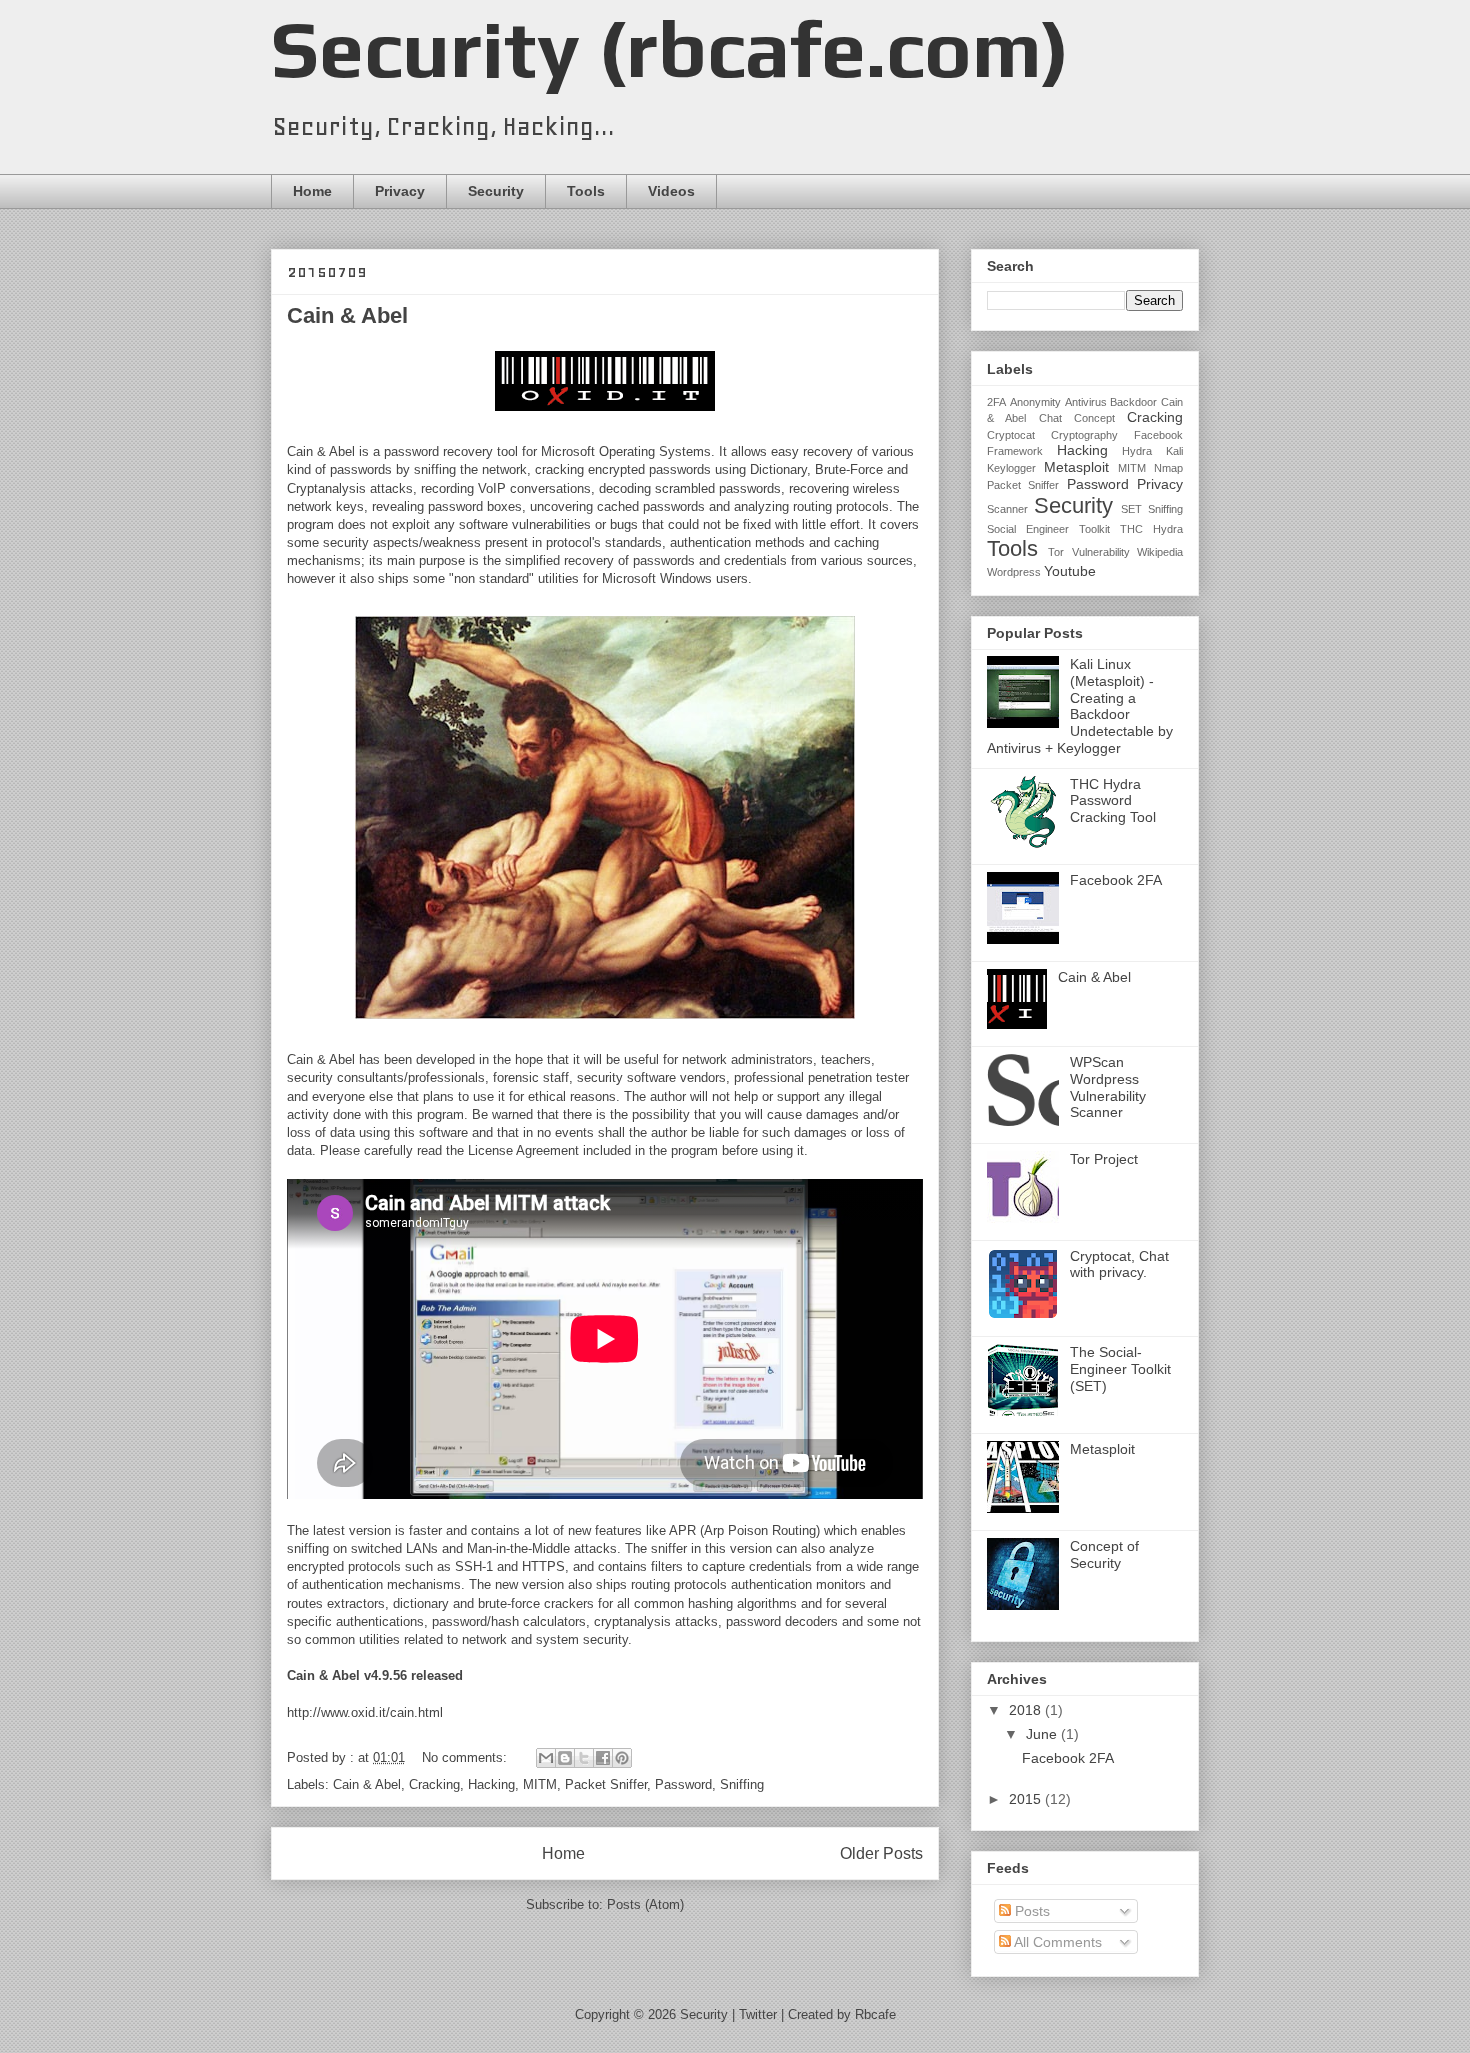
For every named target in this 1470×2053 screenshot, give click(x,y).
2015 (1027, 1799)
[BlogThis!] (565, 1758)
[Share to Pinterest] (622, 1758)
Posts (1030, 1911)
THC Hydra (1151, 529)
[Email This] (546, 1758)
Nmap (1168, 468)
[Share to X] (584, 1758)
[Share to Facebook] (603, 1758)
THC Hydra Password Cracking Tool (1113, 801)
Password (683, 1784)
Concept (1094, 418)
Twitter (758, 2014)
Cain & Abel (347, 315)
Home (312, 191)
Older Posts (881, 1853)
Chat (1050, 418)
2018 (1027, 1710)
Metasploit (1076, 467)
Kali (1174, 451)
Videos (671, 191)
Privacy (400, 191)
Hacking (491, 1784)
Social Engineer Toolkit (1048, 529)
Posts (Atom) (645, 1904)
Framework (1015, 451)
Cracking (434, 1784)
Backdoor (1133, 402)
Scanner (1007, 509)
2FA (996, 402)
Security (496, 191)
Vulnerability (1101, 552)
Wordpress (1014, 572)
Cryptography (1084, 435)
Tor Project (1104, 1159)
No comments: (466, 1757)
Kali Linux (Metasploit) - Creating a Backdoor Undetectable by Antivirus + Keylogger (1080, 706)
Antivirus (1086, 402)
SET (1131, 509)
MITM (540, 1784)
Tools (586, 191)
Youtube (1070, 571)
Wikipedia (1160, 552)
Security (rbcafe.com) (670, 48)
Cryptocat (1011, 435)
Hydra (1137, 451)
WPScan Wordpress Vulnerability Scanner (1108, 1087)
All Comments (1056, 1942)
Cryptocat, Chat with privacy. (1119, 1264)
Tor (1056, 552)
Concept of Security (1104, 1554)
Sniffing (742, 1784)
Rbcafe (875, 2014)
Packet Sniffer (606, 1784)
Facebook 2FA (1116, 880)
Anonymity (1035, 402)
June (1043, 1734)
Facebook (1158, 435)
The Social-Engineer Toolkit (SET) (1120, 1369)
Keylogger (1011, 468)
